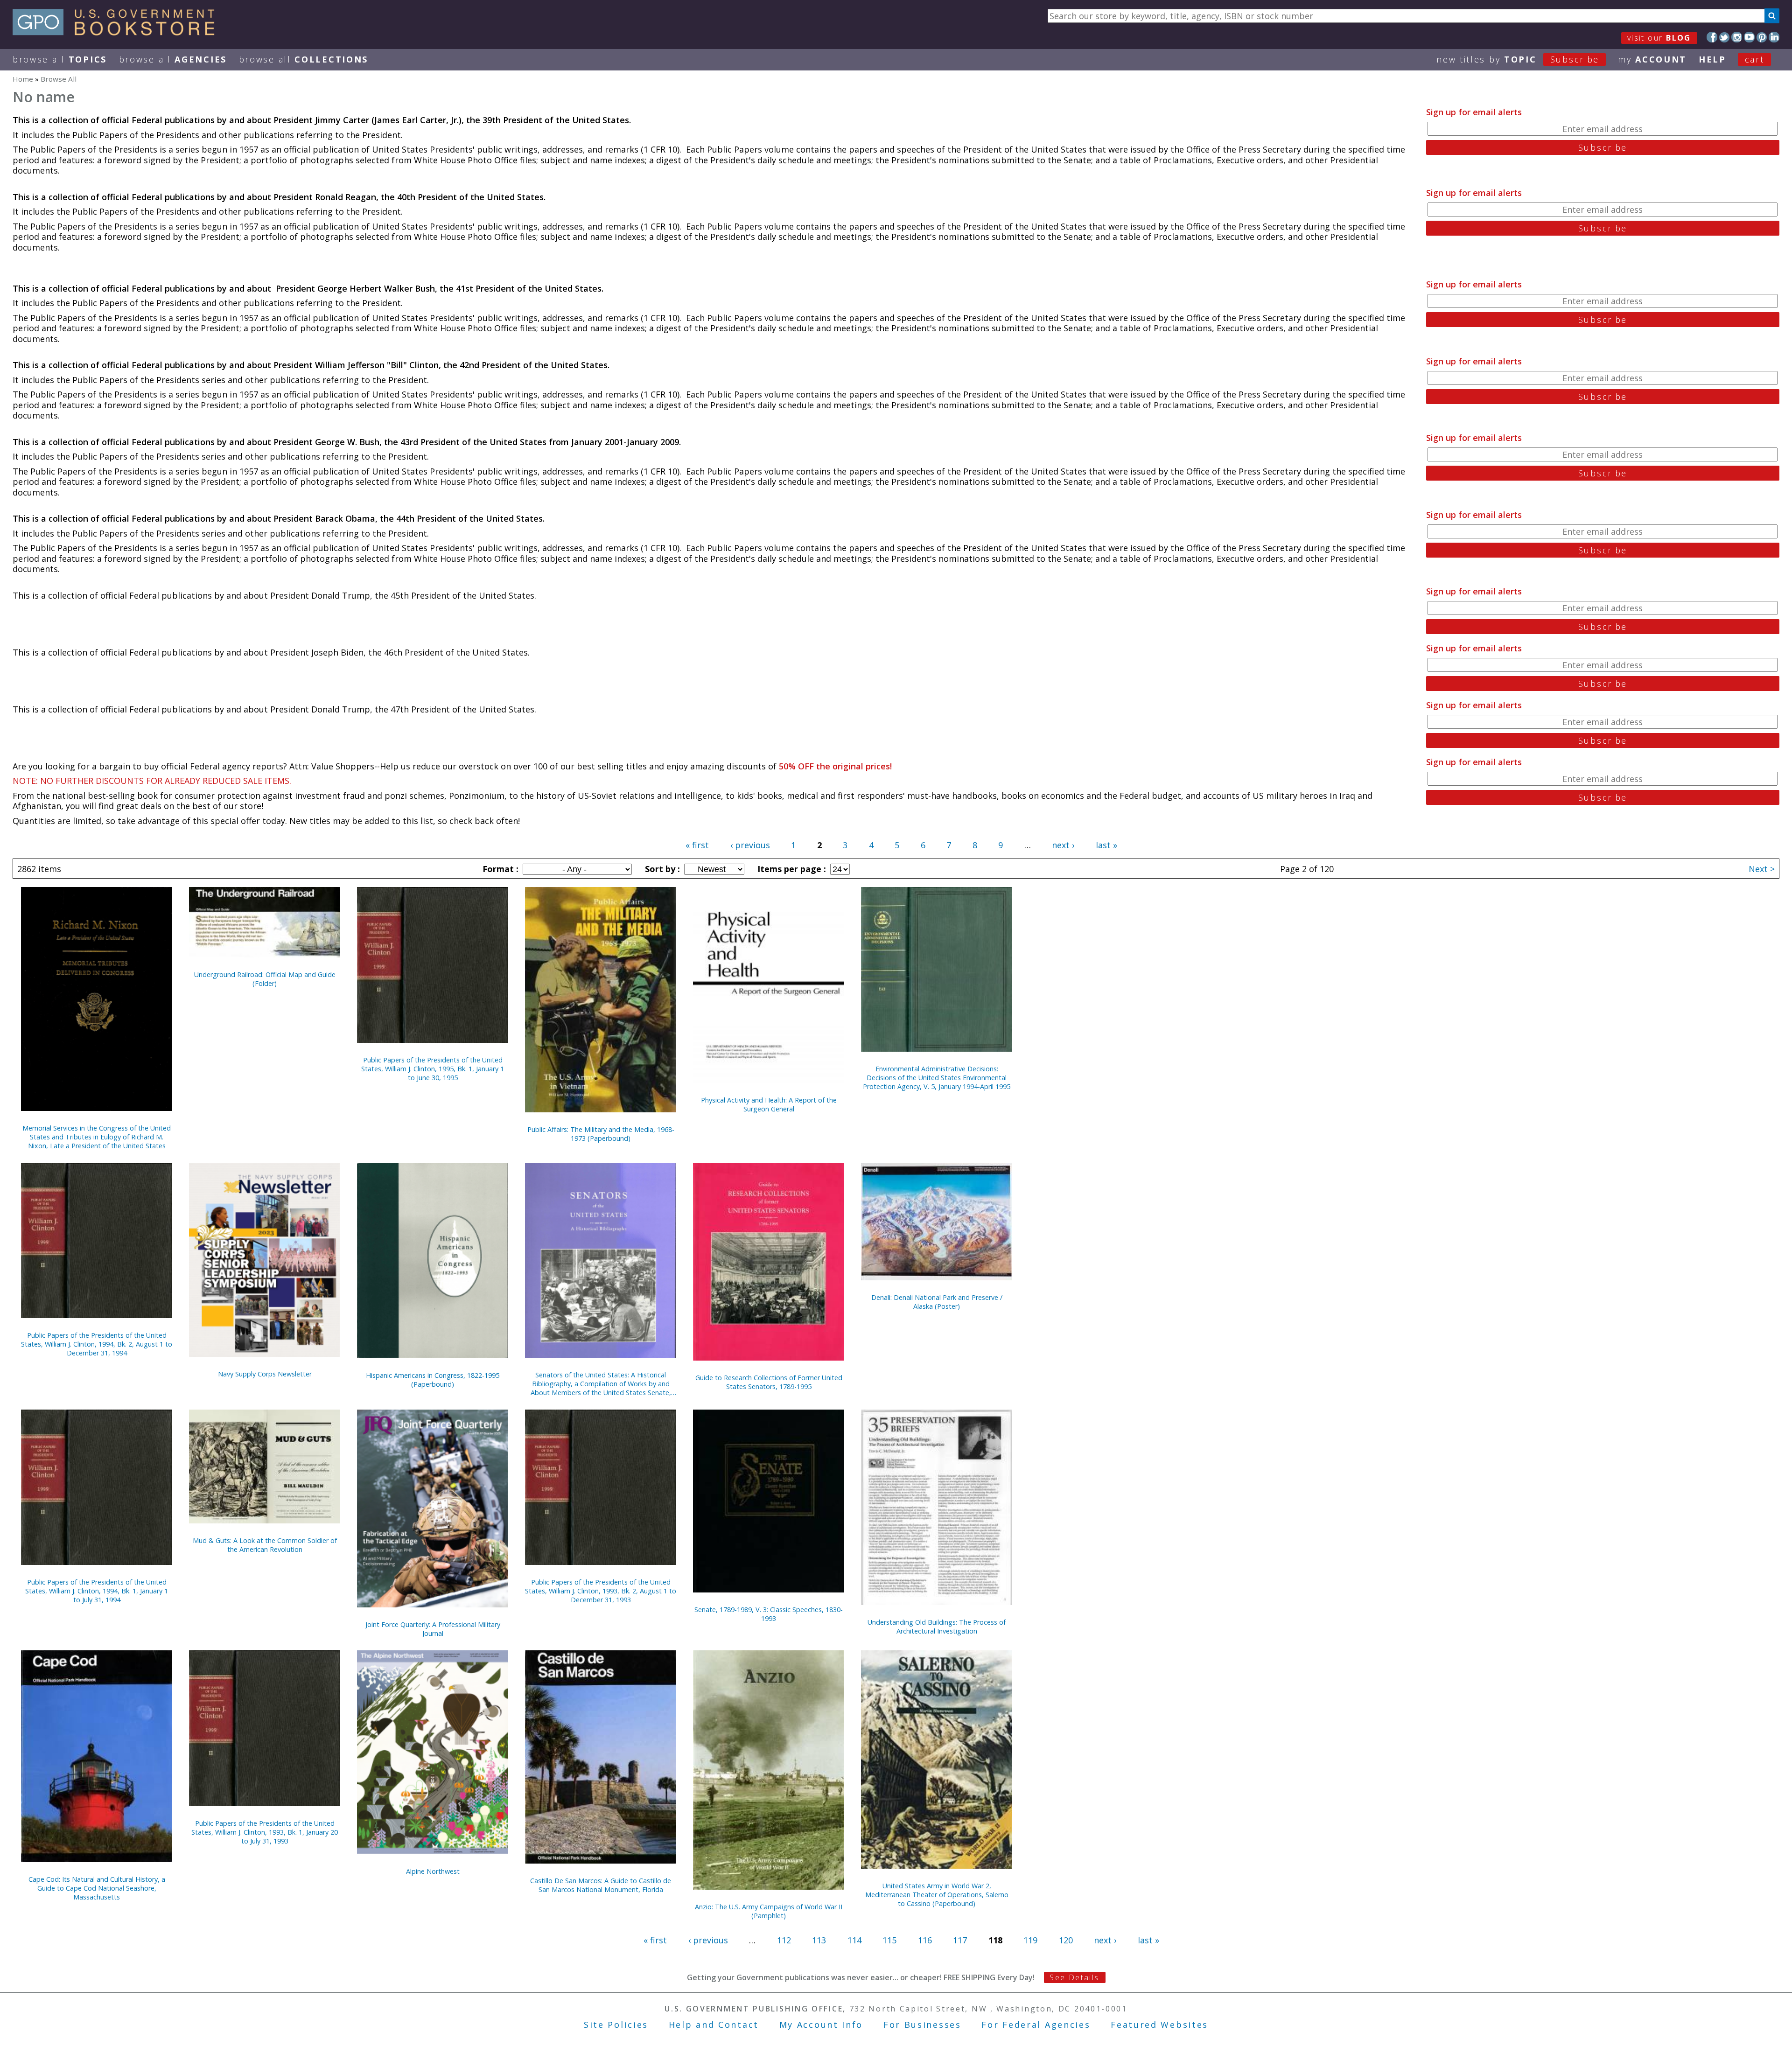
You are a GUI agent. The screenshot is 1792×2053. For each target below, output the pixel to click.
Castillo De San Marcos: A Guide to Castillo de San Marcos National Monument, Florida (601, 1885)
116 (925, 1940)
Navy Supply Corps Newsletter (265, 1374)
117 (960, 1940)
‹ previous (750, 845)
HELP (1712, 59)
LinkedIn (1774, 37)
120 (1066, 1940)
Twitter (1725, 37)
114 (854, 1940)
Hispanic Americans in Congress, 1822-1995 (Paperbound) (433, 1380)
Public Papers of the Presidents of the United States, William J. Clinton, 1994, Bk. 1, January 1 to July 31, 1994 (97, 1591)
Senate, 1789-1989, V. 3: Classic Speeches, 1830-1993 (769, 1614)
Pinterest (1762, 37)
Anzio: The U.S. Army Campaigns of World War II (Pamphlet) (769, 1911)
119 (1030, 1940)
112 (784, 1940)
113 (819, 1940)
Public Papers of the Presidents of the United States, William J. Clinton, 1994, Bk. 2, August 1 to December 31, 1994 (97, 1344)
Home (23, 79)
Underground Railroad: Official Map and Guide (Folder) (265, 979)
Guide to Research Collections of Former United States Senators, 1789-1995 (769, 1382)
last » (1106, 845)
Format (499, 869)
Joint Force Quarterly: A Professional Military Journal (433, 1629)
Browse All (60, 59)
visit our (1659, 38)
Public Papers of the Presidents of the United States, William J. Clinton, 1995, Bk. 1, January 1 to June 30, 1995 (433, 1069)
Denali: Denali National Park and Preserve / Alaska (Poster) (937, 1302)
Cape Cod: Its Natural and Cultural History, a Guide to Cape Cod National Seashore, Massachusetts (97, 1888)
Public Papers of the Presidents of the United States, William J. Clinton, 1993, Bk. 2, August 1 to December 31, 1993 (601, 1591)
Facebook (1712, 37)
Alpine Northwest (433, 1871)
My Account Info (821, 2025)
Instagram (1737, 37)
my (1652, 59)
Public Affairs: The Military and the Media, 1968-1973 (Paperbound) (601, 1134)
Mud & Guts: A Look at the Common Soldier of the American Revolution (265, 1545)
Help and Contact (714, 2025)
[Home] (118, 32)
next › (1063, 845)
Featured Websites (1159, 2025)
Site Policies (616, 2025)
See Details (1074, 1977)
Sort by (661, 869)
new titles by (1518, 59)
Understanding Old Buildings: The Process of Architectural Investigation (937, 1627)
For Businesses (922, 2025)
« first (697, 845)
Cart (1755, 59)
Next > (1762, 869)
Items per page (791, 869)
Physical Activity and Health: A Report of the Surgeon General (769, 1104)
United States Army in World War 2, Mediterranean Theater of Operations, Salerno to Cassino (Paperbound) (937, 1895)
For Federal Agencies (1036, 2025)
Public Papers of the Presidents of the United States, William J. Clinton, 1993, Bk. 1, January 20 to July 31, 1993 (265, 1832)
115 (889, 1940)
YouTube (1749, 37)
